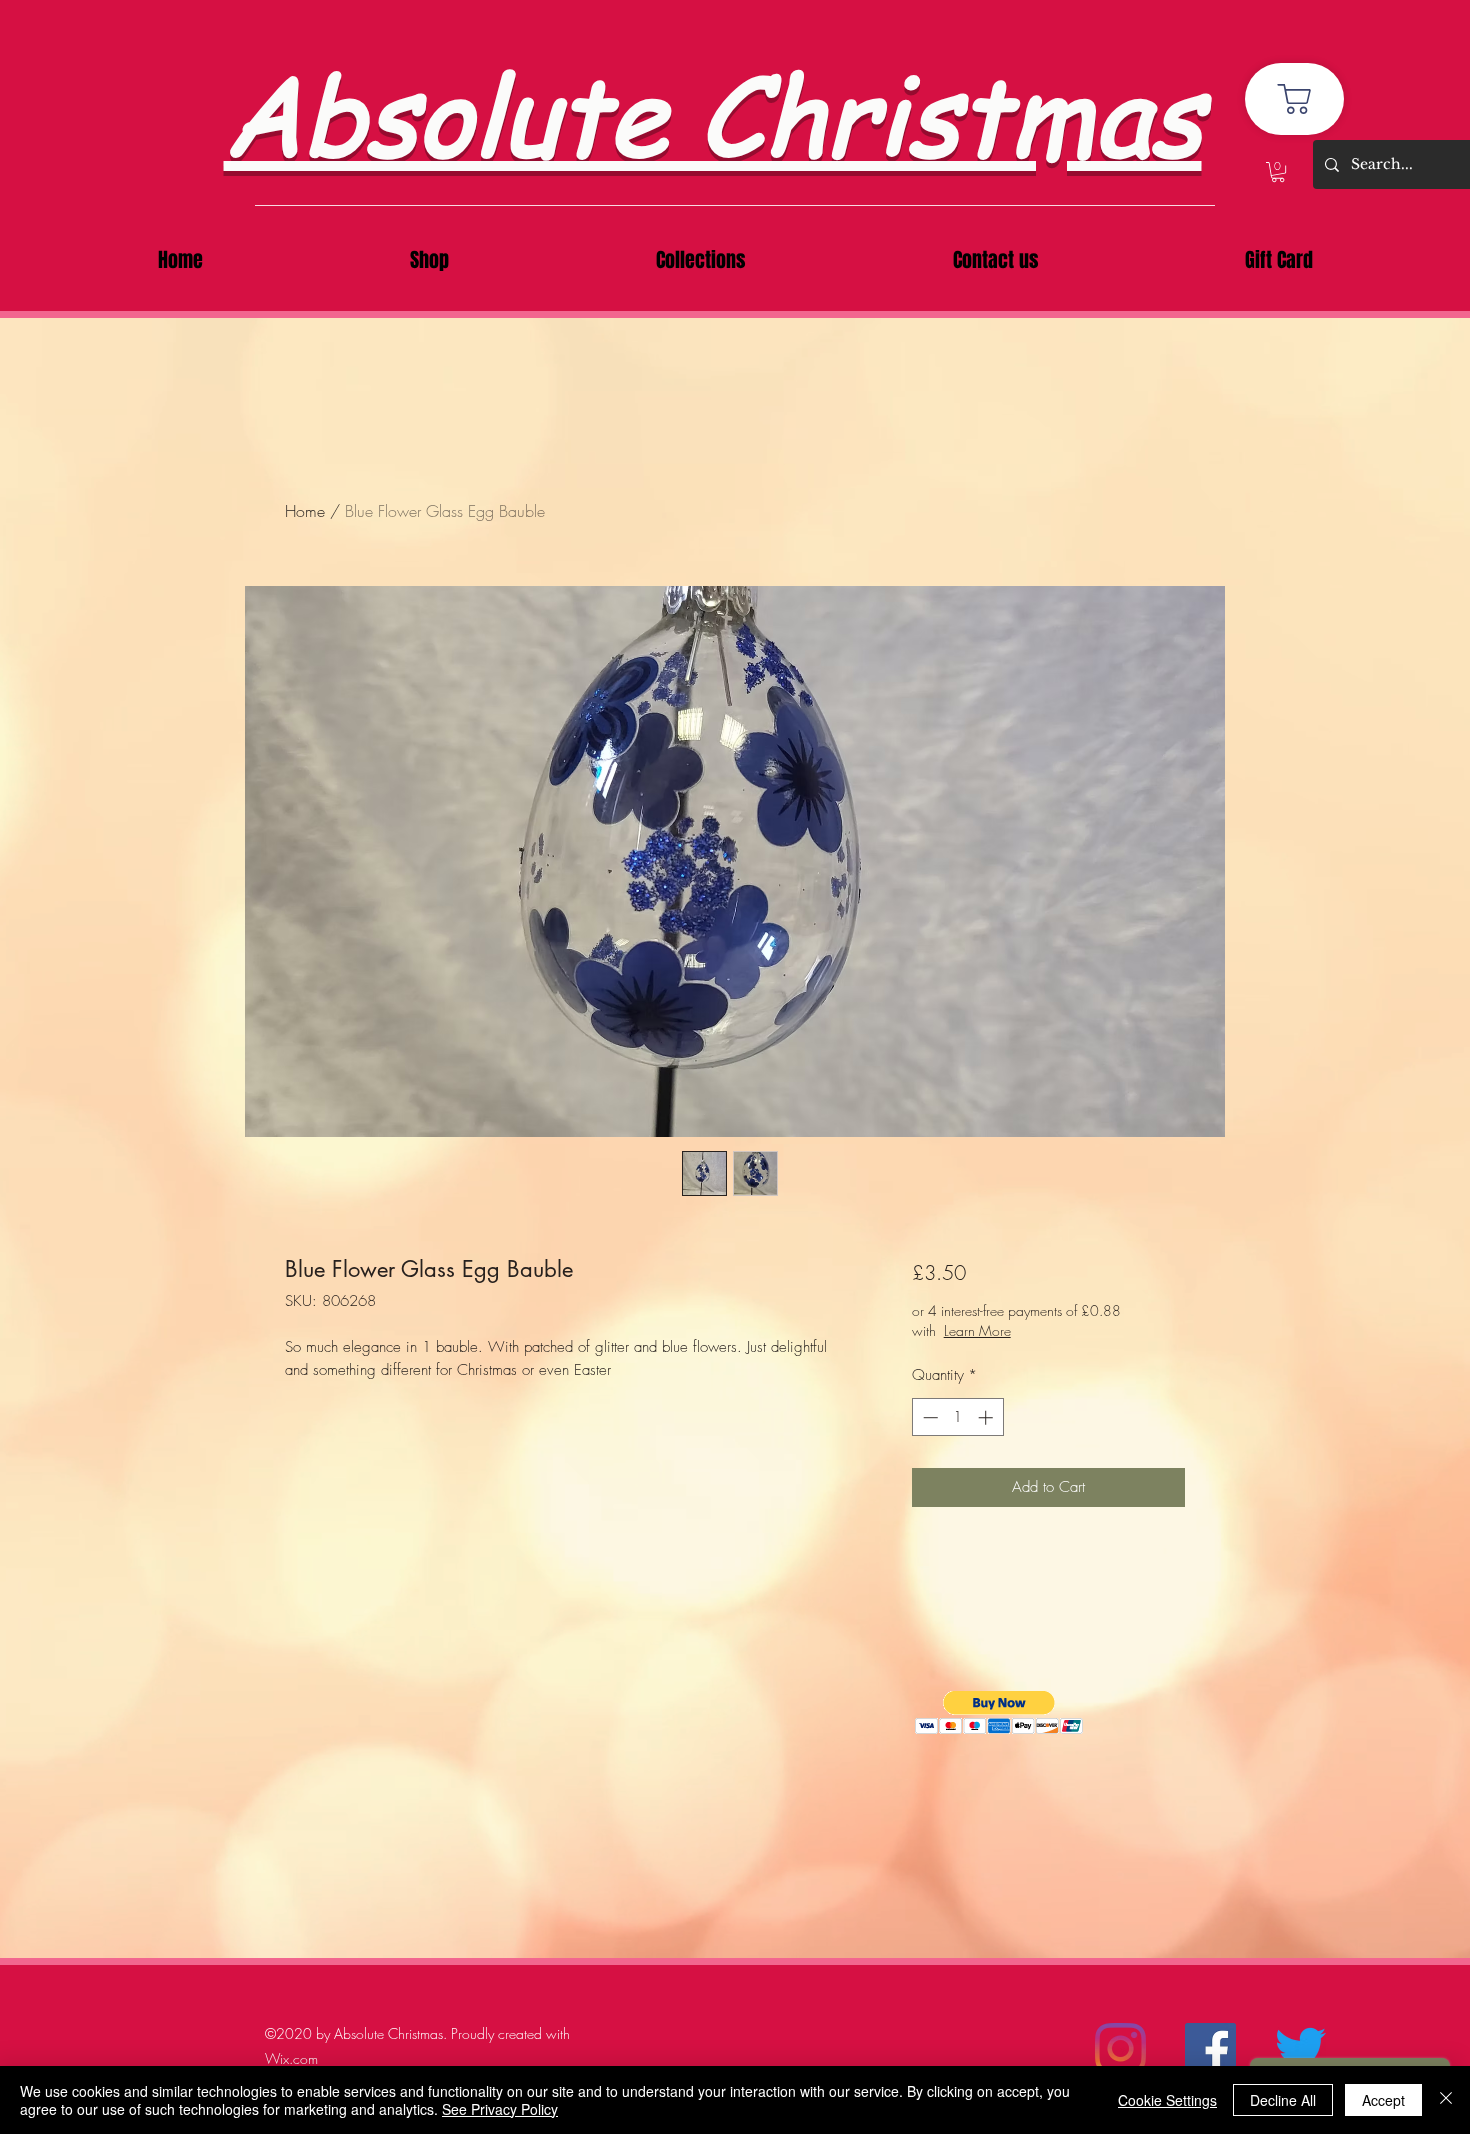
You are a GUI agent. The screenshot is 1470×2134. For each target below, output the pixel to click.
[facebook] (1210, 2048)
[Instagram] (1120, 2048)
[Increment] (987, 1417)
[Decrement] (928, 1417)
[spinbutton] (957, 1417)
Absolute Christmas (713, 111)
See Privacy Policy (500, 2109)
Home (305, 511)
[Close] (1446, 2100)
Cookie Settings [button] (1167, 2100)
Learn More (1058, 1330)
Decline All (1283, 2100)
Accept (1383, 2100)
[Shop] (1294, 99)
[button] (1278, 172)
